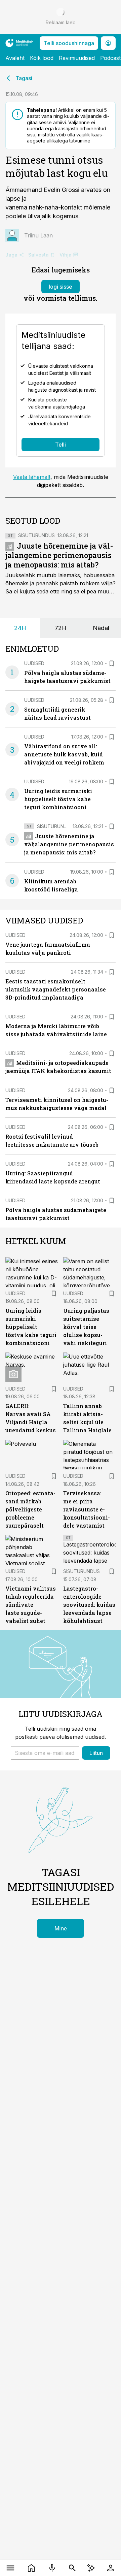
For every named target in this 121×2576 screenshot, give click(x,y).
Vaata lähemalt (32, 477)
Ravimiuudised (77, 58)
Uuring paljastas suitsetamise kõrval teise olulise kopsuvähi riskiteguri (86, 1327)
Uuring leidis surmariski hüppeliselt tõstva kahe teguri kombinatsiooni (58, 799)
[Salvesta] (112, 663)
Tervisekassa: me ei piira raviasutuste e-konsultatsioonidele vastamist (87, 1509)
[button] (45, 1753)
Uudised (34, 663)
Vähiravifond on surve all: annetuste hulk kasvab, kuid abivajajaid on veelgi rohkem (64, 754)
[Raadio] (52, 2568)
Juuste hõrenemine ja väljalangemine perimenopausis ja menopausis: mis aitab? (59, 555)
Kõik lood (42, 58)
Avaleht (15, 58)
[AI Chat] (91, 2568)
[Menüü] (10, 2568)
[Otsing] (72, 2568)
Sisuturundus (36, 535)
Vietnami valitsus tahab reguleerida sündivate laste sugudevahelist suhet (31, 1605)
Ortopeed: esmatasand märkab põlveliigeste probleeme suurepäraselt (30, 1509)
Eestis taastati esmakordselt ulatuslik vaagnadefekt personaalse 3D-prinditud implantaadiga (56, 989)
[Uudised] (31, 2568)
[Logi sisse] (111, 2568)
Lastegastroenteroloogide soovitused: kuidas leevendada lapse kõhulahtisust (89, 1605)
